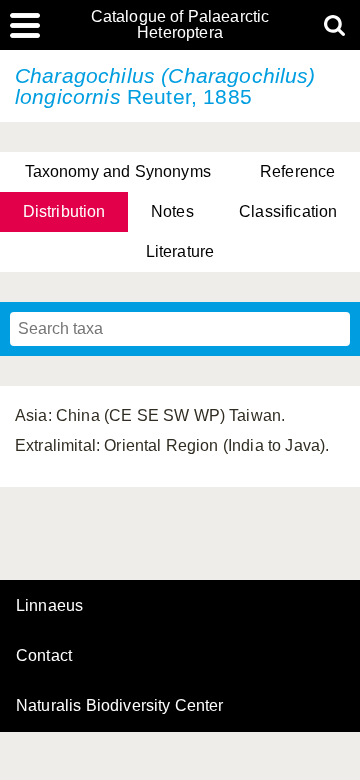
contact (44, 655)
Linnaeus (49, 606)
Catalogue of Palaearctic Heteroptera (180, 25)
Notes (172, 211)
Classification (288, 211)
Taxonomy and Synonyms (118, 171)
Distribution (64, 211)
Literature (180, 251)
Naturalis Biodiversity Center (120, 706)
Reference (297, 171)
